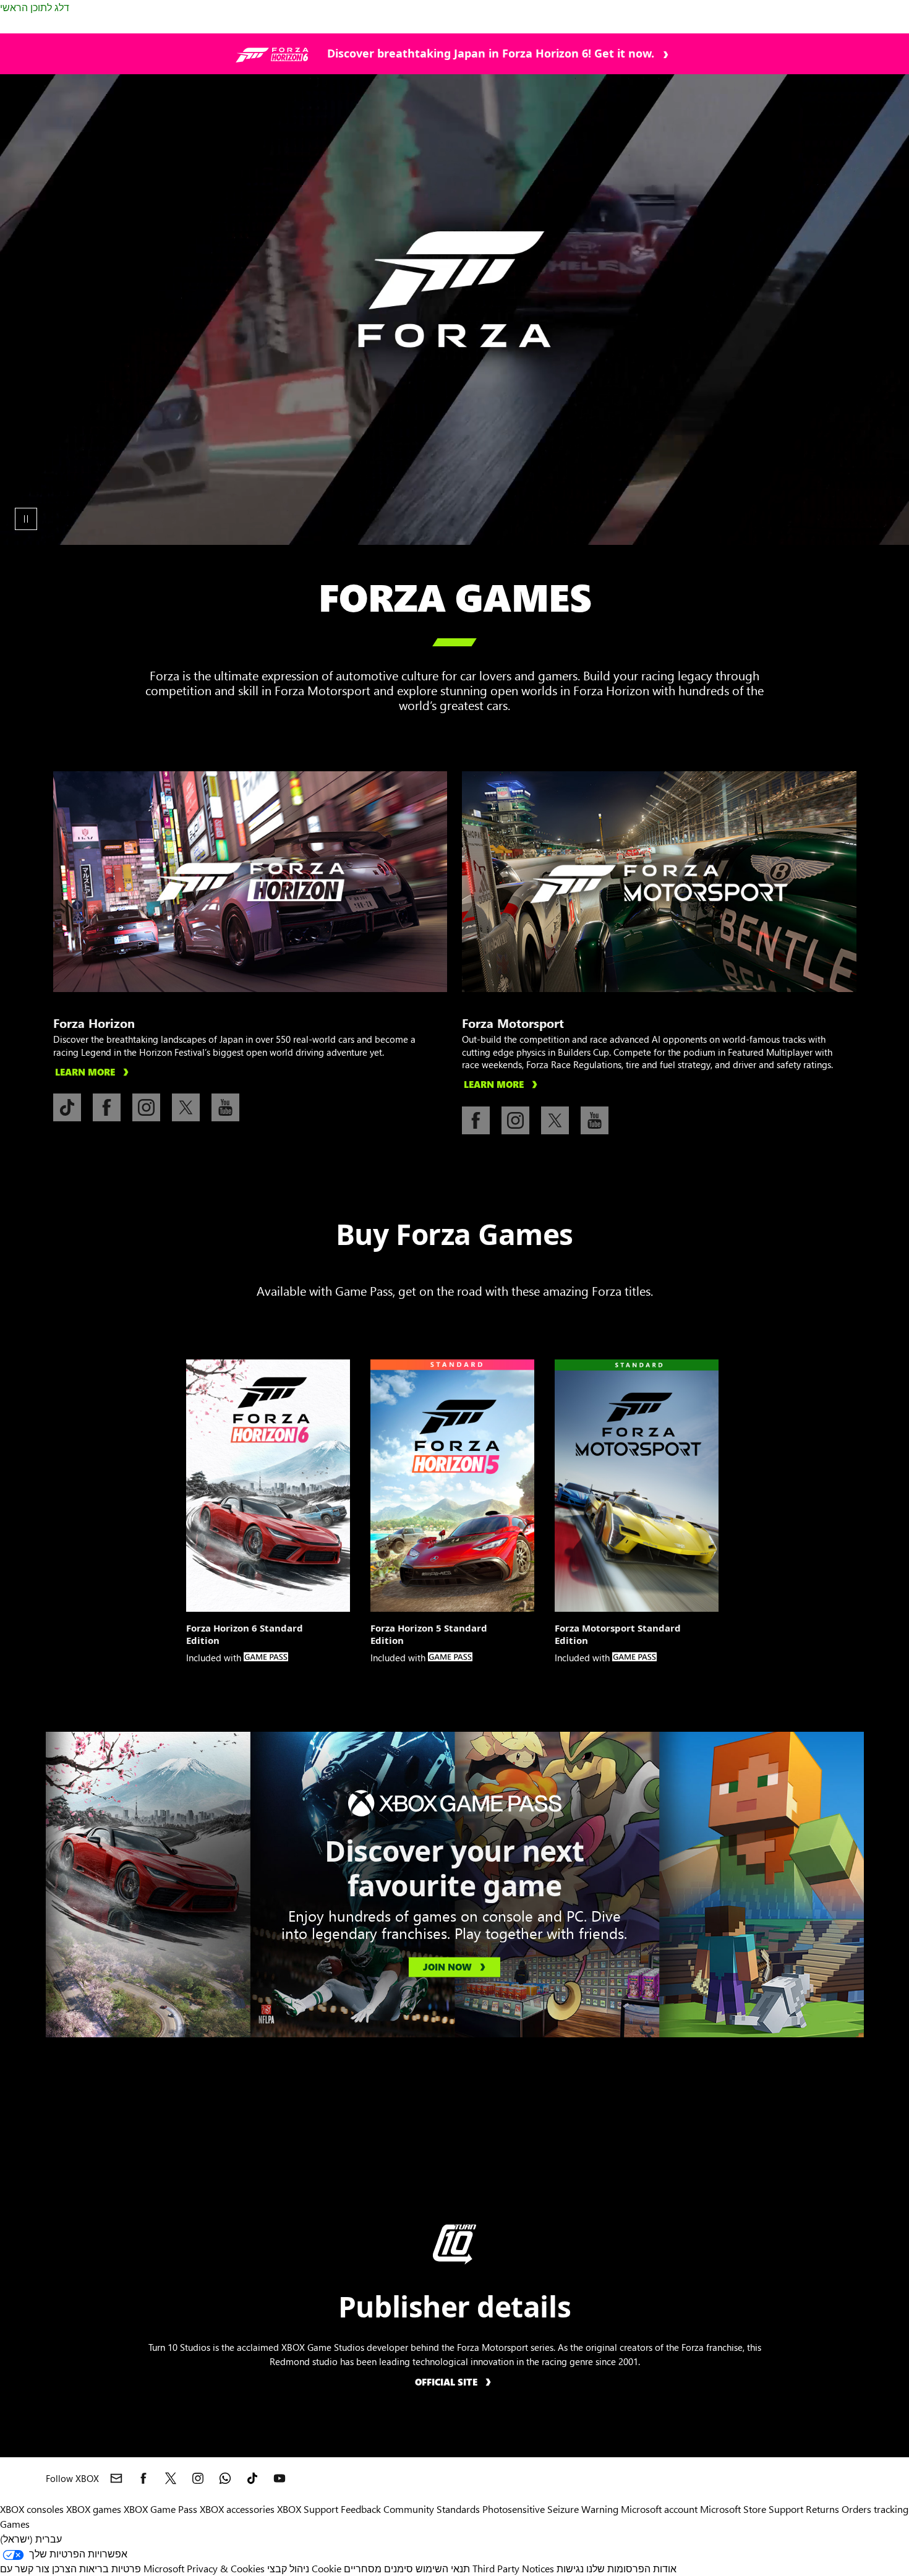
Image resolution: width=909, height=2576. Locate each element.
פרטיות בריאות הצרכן (96, 2568)
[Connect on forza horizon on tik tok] (67, 1107)
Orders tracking (875, 2509)
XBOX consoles (32, 2509)
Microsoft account (659, 2509)
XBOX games (94, 2509)
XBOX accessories (237, 2509)
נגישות (570, 2568)
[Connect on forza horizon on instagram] (146, 1107)
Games (15, 2524)
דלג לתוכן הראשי (35, 7)
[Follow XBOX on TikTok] (252, 2478)
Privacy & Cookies (226, 2568)
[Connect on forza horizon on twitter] (186, 1107)
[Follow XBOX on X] (171, 2478)
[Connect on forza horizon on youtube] (225, 1107)
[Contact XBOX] (116, 2478)
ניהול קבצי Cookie (304, 2568)
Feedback (361, 2509)
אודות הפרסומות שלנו (631, 2568)
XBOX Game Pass (160, 2509)
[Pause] (26, 519)
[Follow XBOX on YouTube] (280, 2478)
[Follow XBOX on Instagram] (198, 2478)
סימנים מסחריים (378, 2568)
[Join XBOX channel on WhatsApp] (225, 2478)
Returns (822, 2509)
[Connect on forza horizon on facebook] (107, 1107)
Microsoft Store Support (752, 2509)
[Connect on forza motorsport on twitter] (555, 1120)
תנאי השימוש (443, 2568)
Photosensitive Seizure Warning (550, 2509)
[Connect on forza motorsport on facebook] (476, 1120)
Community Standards (432, 2509)
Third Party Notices (513, 2568)
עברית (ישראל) (31, 2539)
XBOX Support (308, 2509)
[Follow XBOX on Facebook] (143, 2478)
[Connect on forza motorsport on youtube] (595, 1120)
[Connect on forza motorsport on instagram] (515, 1120)
